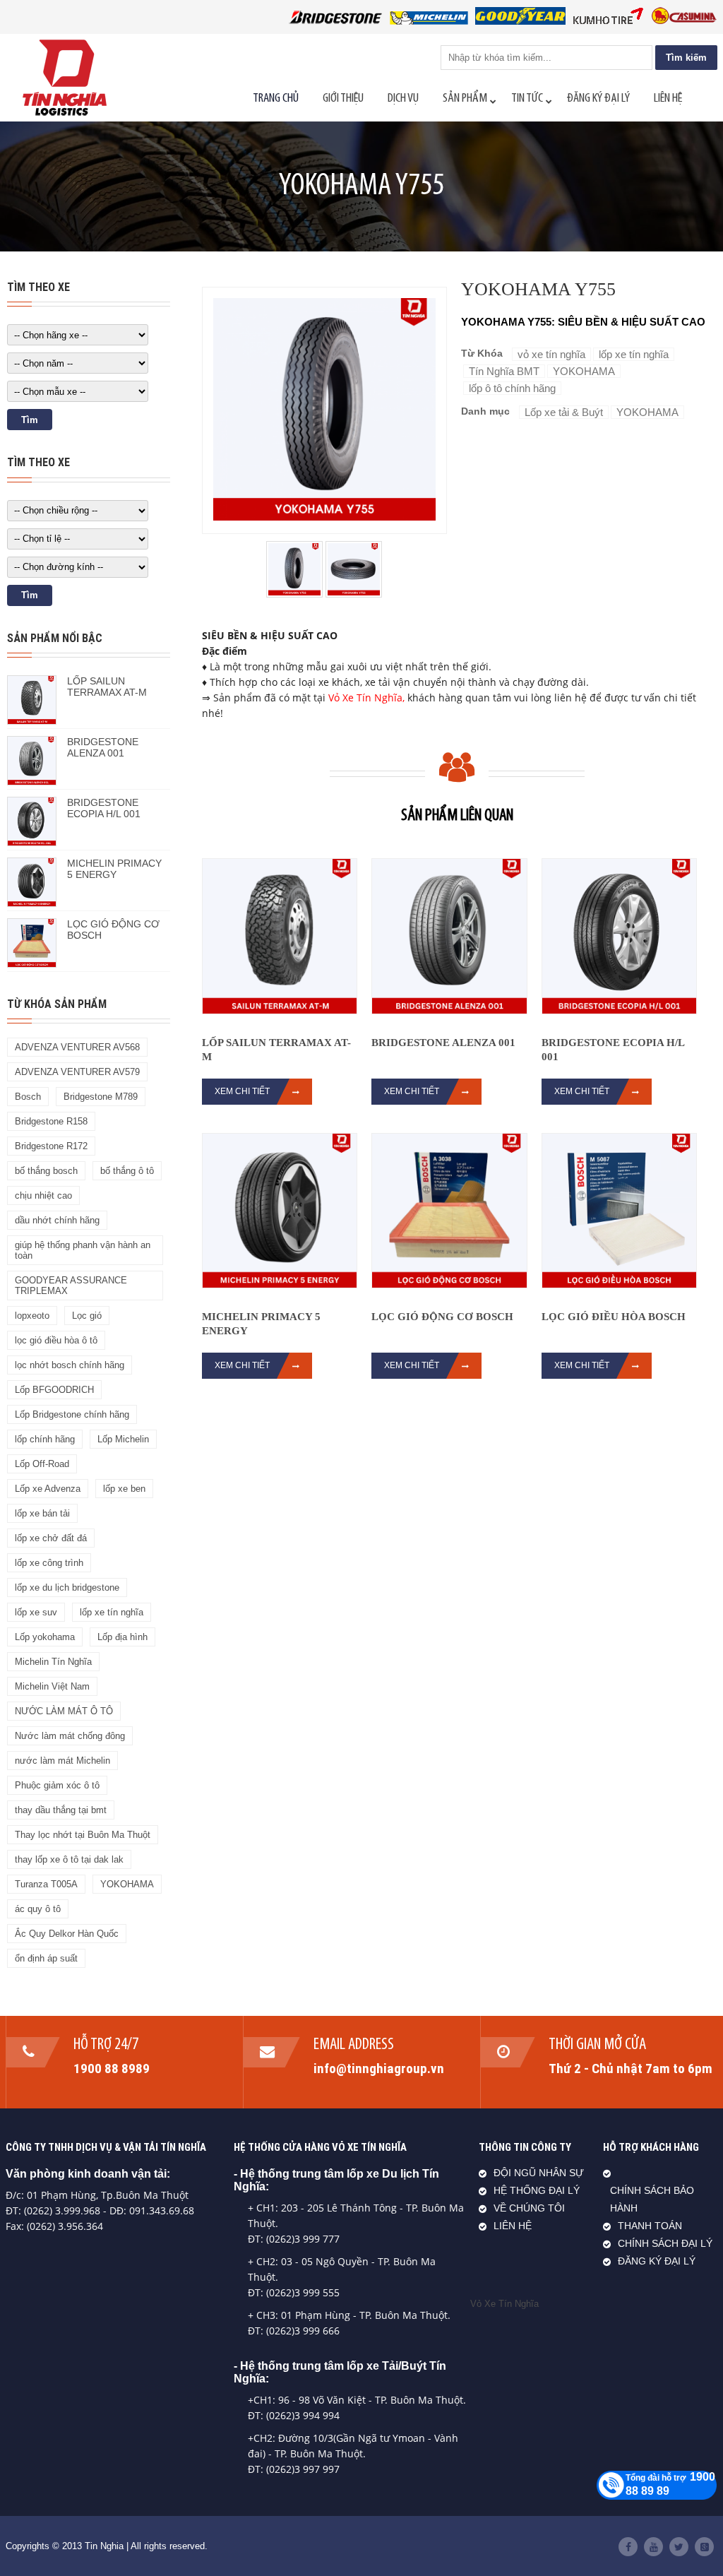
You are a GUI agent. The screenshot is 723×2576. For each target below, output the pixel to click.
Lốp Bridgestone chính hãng (72, 1414)
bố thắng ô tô (127, 1171)
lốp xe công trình (49, 1563)
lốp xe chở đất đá (51, 1538)
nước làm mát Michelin (62, 1761)
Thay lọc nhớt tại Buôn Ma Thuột (83, 1835)
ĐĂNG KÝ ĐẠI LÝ (657, 2261)
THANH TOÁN (650, 2226)
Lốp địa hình (123, 1637)
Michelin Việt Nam (52, 1686)
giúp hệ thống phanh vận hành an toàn (83, 1250)
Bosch (28, 1097)
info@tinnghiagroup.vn (379, 2068)
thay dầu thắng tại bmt (61, 1810)
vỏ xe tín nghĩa (551, 354)
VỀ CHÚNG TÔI (529, 2208)
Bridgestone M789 (101, 1097)
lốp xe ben (124, 1489)
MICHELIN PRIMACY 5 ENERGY (114, 869)
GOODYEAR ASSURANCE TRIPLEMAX (71, 1286)
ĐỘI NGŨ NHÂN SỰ (539, 2173)
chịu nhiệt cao (43, 1195)
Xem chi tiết (242, 1091)
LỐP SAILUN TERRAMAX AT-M (107, 687)
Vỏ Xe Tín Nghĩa (365, 698)
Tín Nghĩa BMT (504, 371)
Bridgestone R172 (51, 1146)
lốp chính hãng (45, 1439)
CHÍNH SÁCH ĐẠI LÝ (665, 2244)
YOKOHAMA (127, 1884)
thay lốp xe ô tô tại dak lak (69, 1859)
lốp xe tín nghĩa (112, 1612)
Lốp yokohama (45, 1637)
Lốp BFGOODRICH (54, 1390)
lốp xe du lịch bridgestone (67, 1587)
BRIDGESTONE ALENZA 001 (103, 747)
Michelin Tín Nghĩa (53, 1662)
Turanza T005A (46, 1884)
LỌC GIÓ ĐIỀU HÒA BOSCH (614, 1317)
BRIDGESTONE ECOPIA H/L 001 (104, 808)
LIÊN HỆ (513, 2226)
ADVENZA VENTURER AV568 (77, 1047)
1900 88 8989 (112, 2068)
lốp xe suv (36, 1612)
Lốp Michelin (123, 1439)
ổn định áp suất (46, 1958)
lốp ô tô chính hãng (512, 388)
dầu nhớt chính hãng (57, 1220)
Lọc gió (87, 1316)
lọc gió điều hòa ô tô (56, 1340)
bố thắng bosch (46, 1171)
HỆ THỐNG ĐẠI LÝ (537, 2191)
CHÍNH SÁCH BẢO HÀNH (652, 2200)
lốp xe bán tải (42, 1513)
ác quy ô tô (38, 1909)
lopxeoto (32, 1316)
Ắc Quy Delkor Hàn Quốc (67, 1934)
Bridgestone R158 (51, 1121)
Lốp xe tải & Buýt (564, 412)
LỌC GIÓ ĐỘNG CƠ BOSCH (442, 1317)
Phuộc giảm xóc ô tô (57, 1785)
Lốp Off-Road (42, 1464)
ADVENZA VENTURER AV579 (77, 1072)
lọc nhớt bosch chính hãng (70, 1365)
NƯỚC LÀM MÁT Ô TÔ (64, 1711)
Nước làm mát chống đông (70, 1736)
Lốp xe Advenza (48, 1489)
